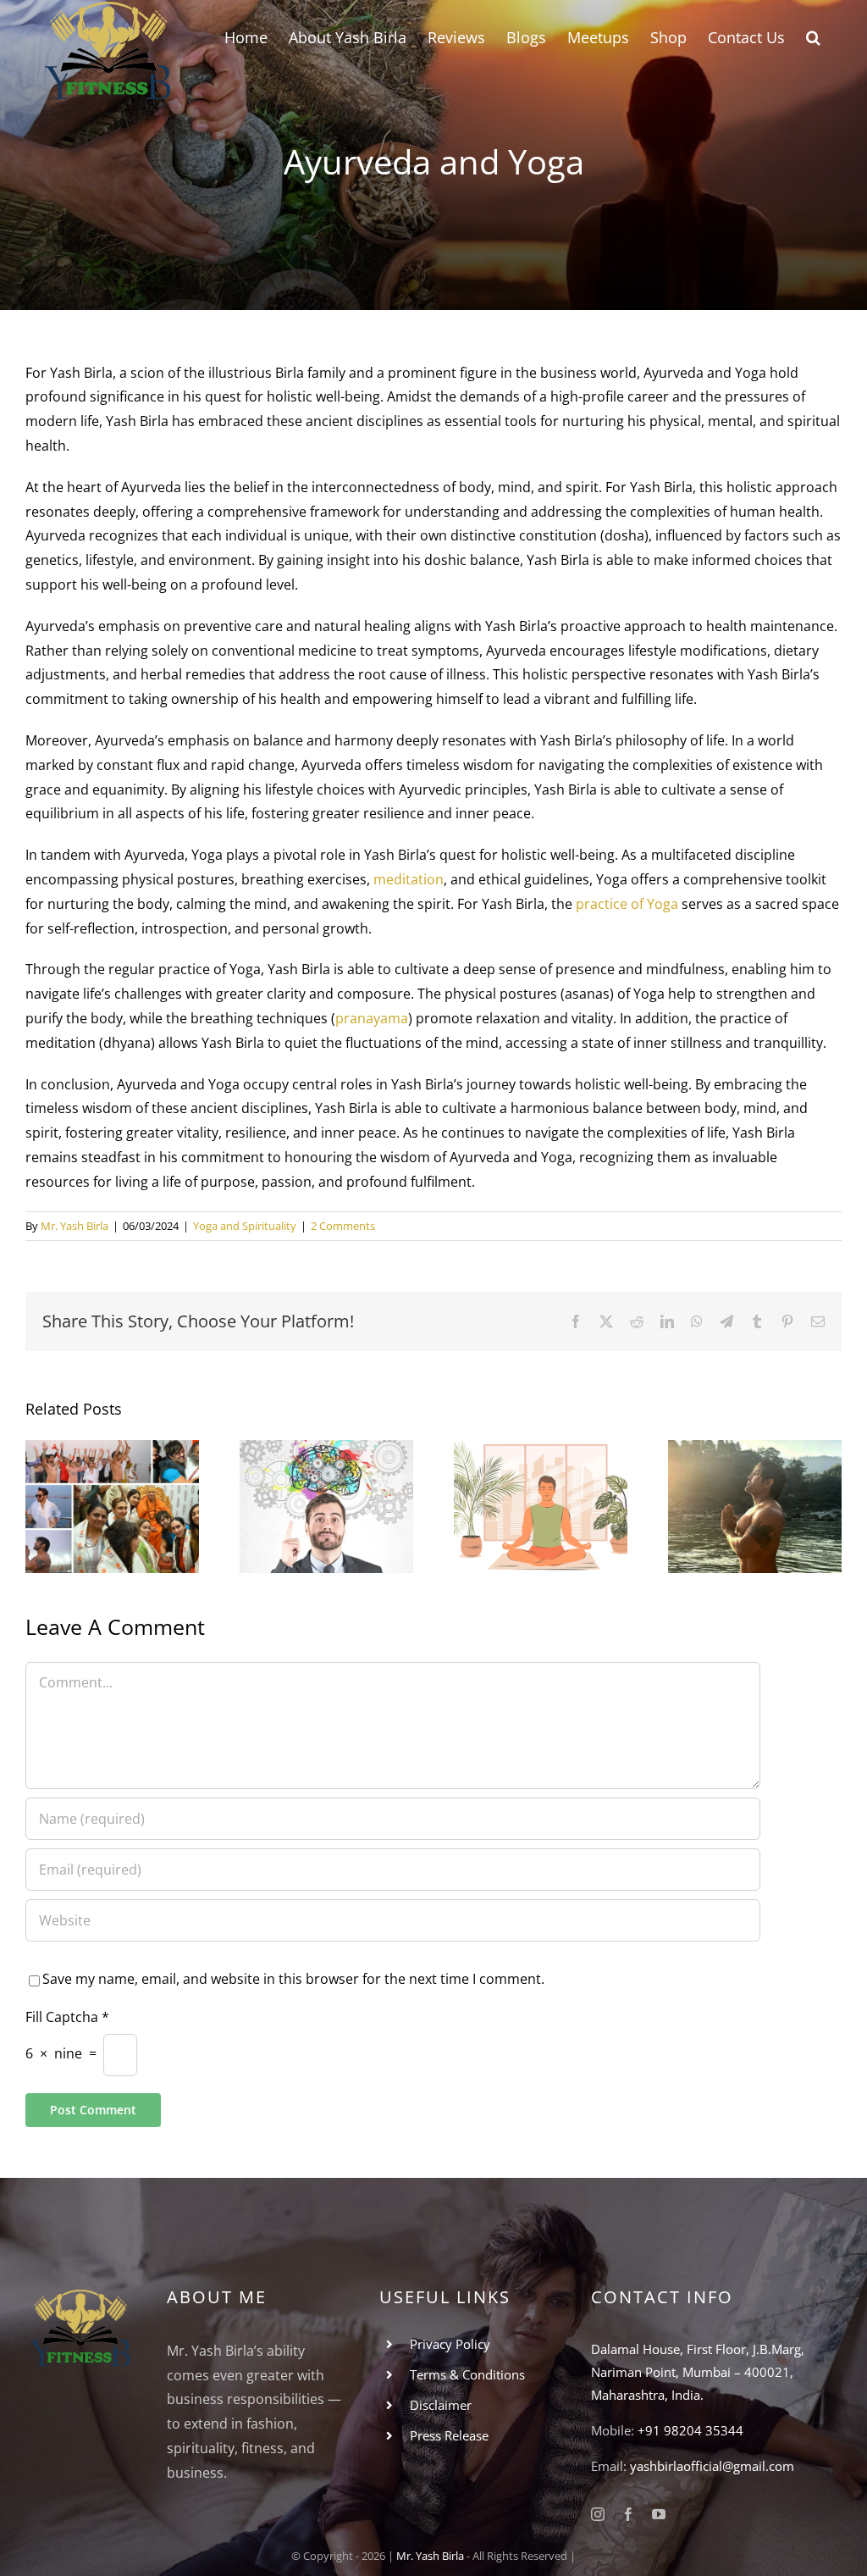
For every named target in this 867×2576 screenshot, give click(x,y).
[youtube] (659, 2514)
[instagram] (598, 2514)
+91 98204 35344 (690, 2430)
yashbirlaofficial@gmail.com (712, 2466)
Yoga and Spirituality (245, 1226)
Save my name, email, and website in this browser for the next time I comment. (293, 1979)
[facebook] (628, 2514)
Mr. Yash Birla (75, 1226)
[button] (813, 36)
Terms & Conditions (467, 2374)
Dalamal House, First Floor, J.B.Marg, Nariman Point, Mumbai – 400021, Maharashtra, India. (698, 2372)
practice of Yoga (627, 904)
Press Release (449, 2435)
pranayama (372, 1018)
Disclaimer (441, 2405)
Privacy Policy (450, 2344)
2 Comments (343, 1226)
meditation (409, 879)
